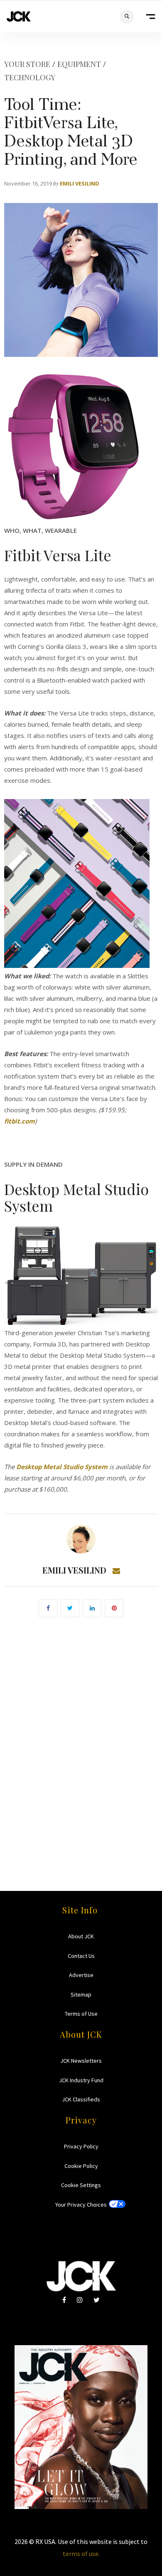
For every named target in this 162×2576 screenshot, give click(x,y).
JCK (19, 16)
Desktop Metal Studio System (62, 1467)
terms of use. (81, 2554)
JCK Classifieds (81, 2099)
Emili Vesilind (80, 183)
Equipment (79, 64)
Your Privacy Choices (81, 2205)
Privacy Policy (81, 2146)
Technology (30, 77)
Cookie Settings (81, 2185)
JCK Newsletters (81, 2061)
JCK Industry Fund (81, 2080)
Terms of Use (81, 2014)
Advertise (81, 1975)
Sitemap (81, 1994)
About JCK (81, 1936)
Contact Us (81, 1956)
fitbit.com (20, 1121)
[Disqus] (81, 1742)
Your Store (27, 64)
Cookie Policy (81, 2166)
